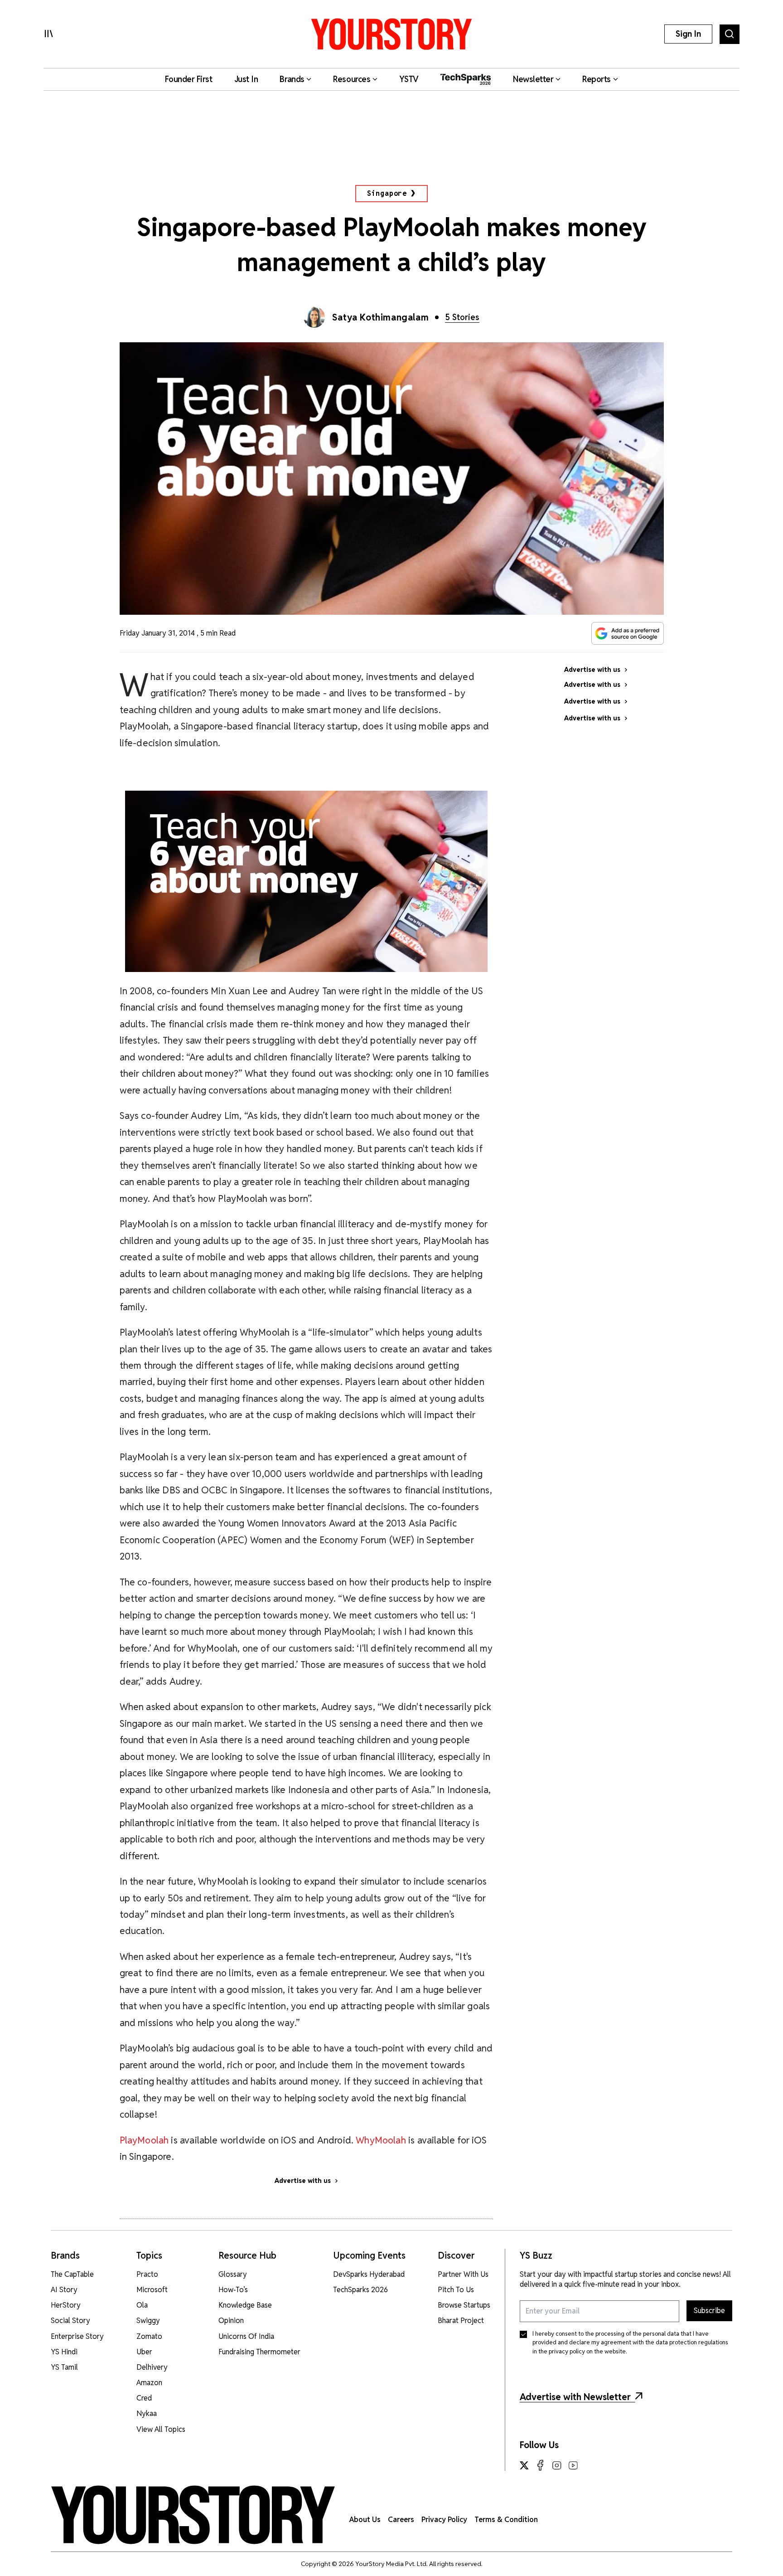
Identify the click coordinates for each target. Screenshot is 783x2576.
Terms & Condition (506, 2520)
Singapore (387, 193)
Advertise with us (303, 2181)
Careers (401, 2520)
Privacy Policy (444, 2520)
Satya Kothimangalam (380, 317)
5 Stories (462, 317)
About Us (365, 2520)
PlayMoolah (145, 2140)
